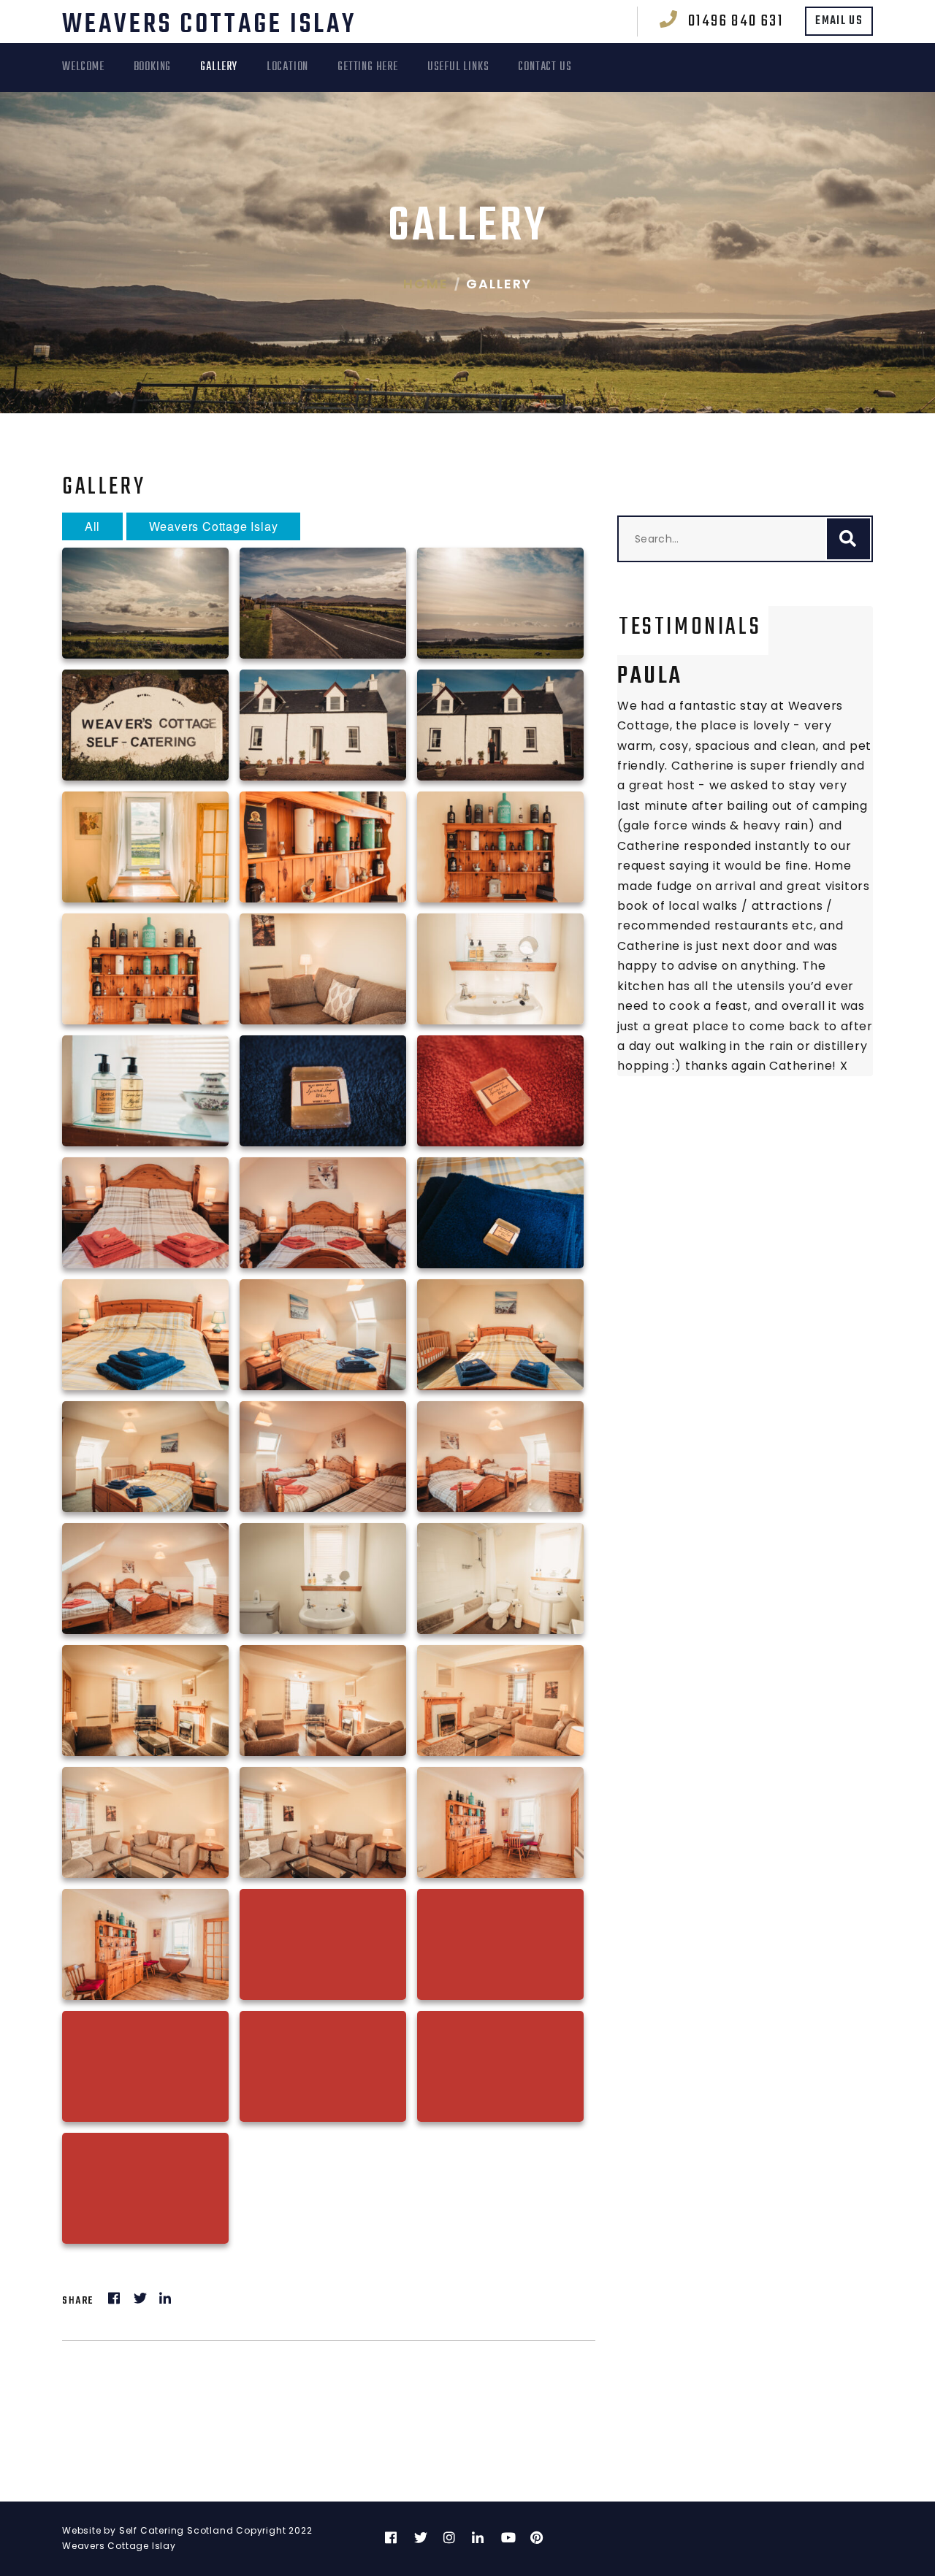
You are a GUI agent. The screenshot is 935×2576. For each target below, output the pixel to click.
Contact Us (545, 67)
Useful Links (458, 67)
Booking (153, 67)
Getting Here (368, 67)
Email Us (839, 21)
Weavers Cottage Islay (209, 25)
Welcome (83, 67)
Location (287, 67)
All (92, 526)
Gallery (219, 67)
